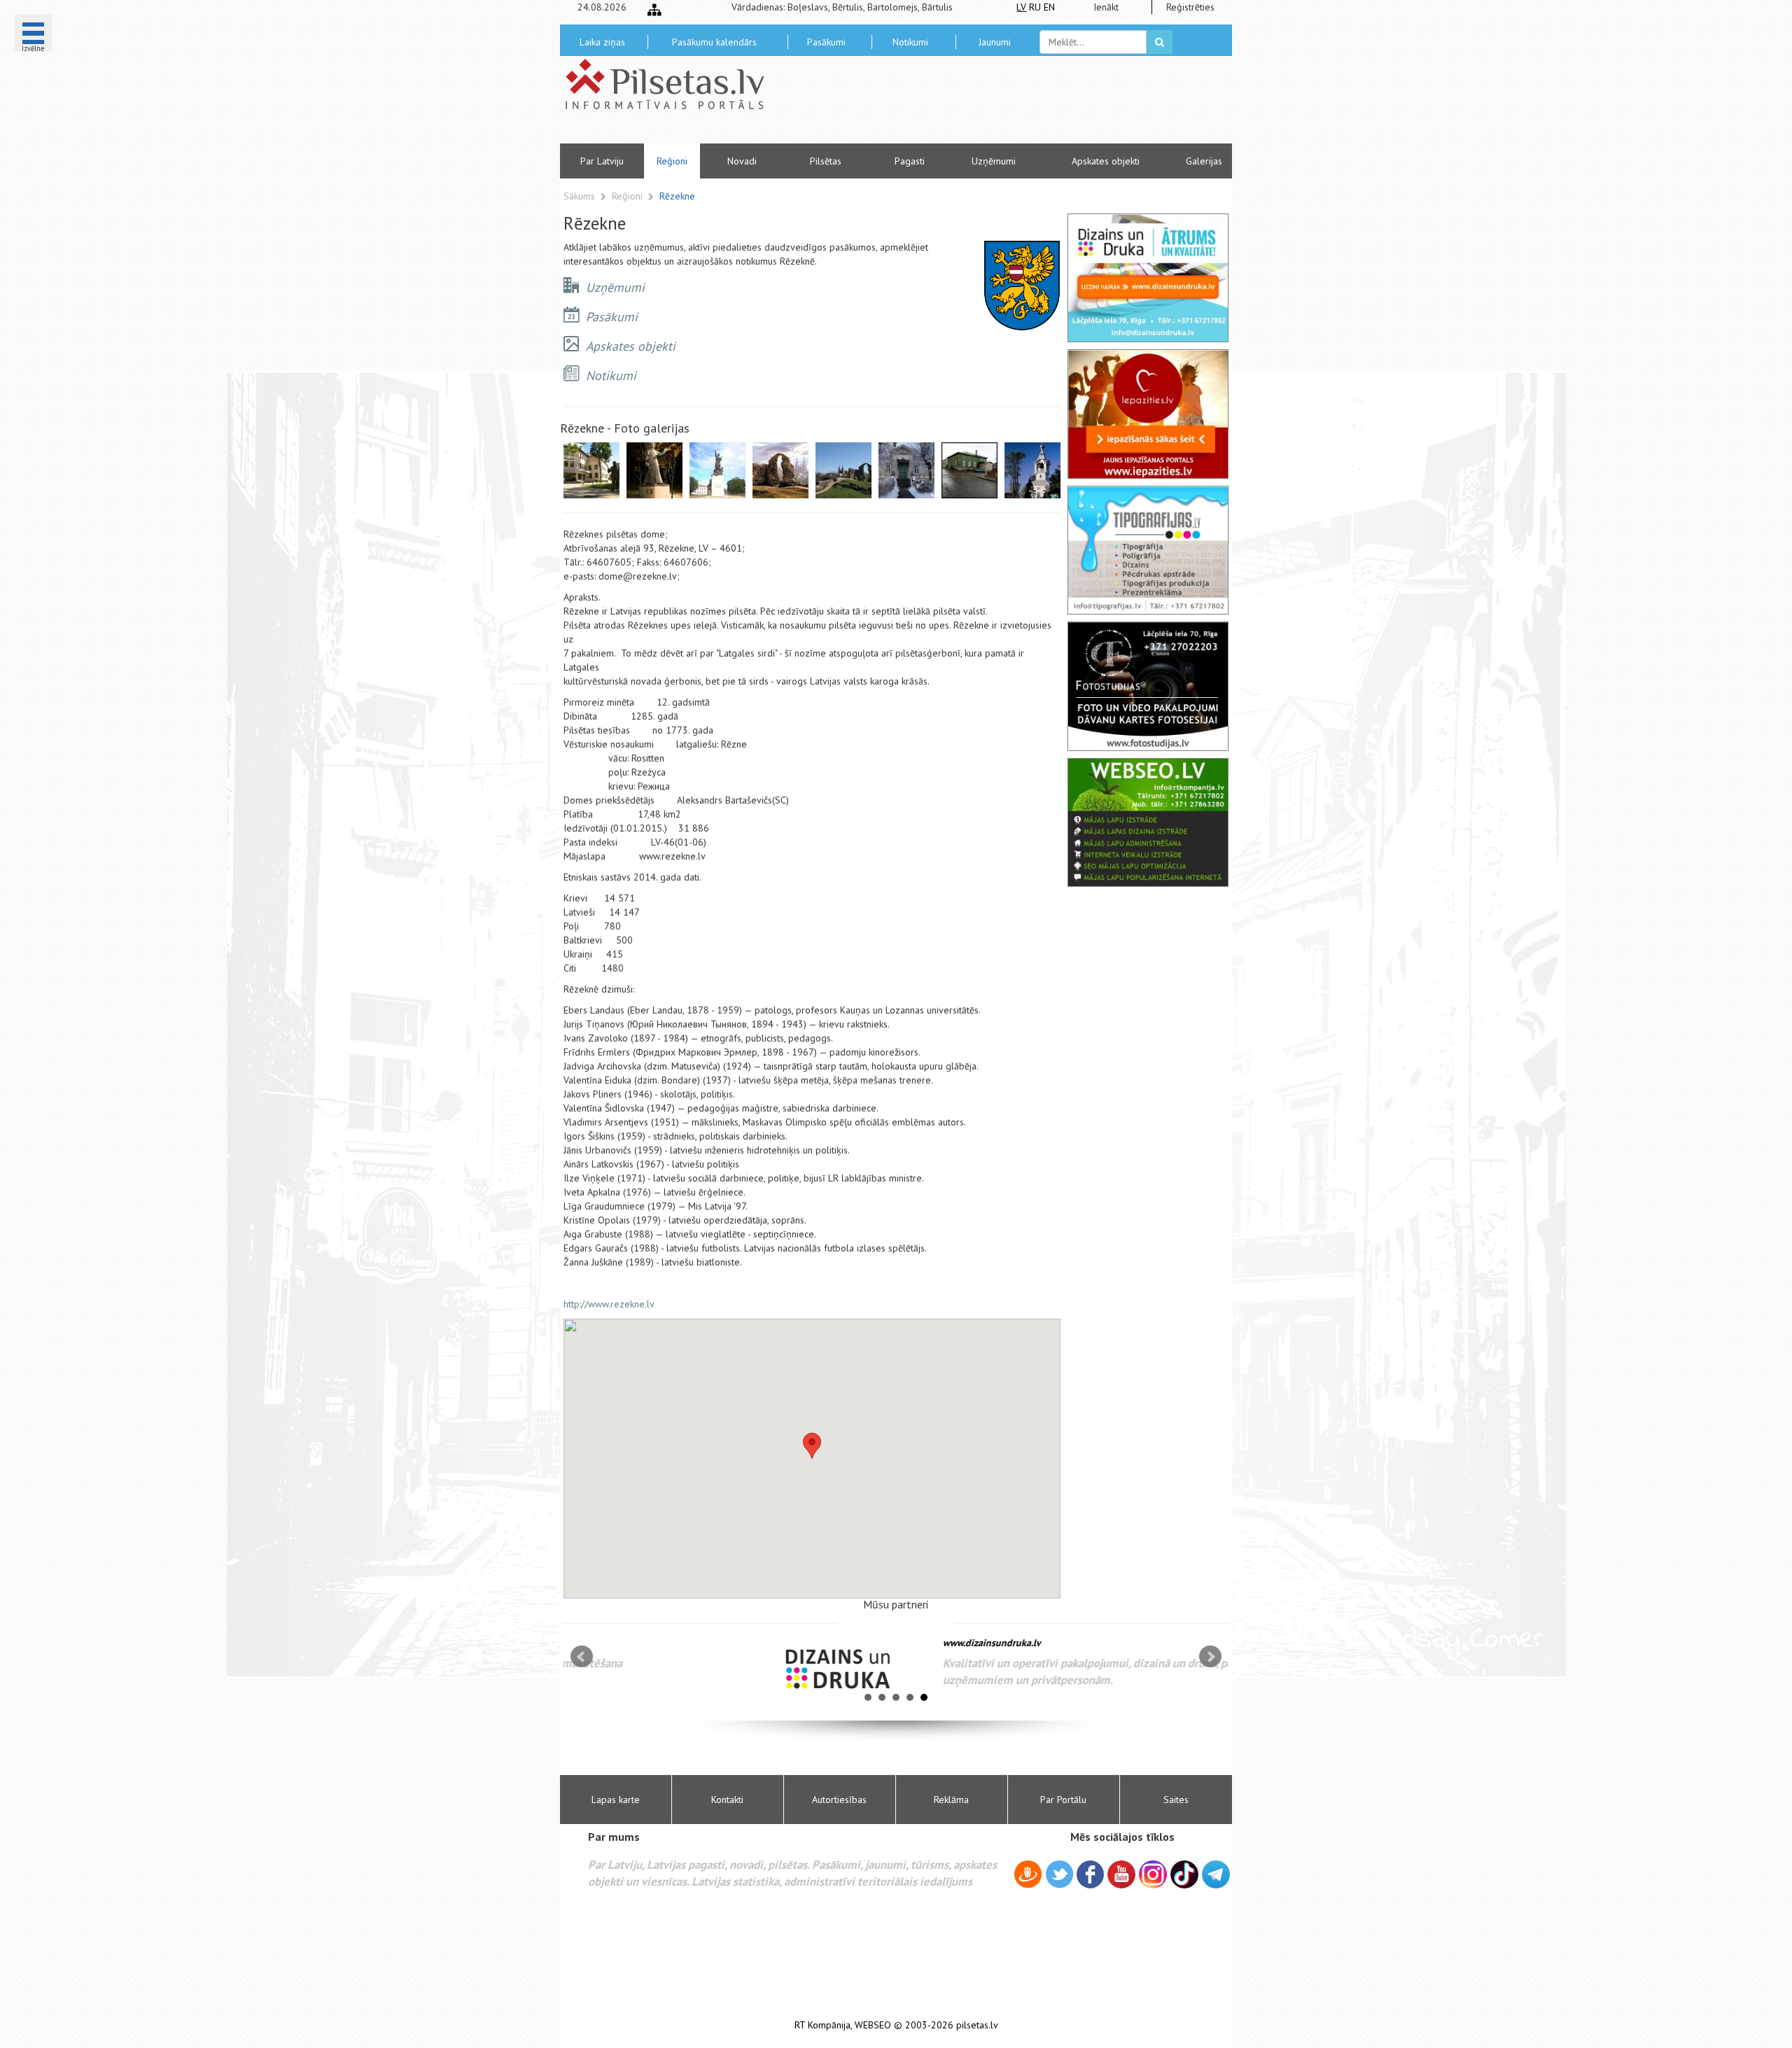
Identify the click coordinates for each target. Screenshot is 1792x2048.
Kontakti (727, 1800)
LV (1021, 7)
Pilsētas (826, 161)
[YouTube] (1121, 1874)
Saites (1176, 1800)
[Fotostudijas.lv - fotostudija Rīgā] (1148, 686)
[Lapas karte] (654, 10)
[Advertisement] (997, 105)
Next (1210, 1657)
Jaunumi (995, 42)
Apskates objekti (1106, 161)
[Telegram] (1216, 1874)
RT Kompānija (822, 2025)
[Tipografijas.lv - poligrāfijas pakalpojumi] (1148, 550)
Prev (582, 1657)
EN (1049, 7)
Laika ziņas (602, 42)
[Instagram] (1153, 1874)
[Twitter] (1059, 1877)
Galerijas (1204, 161)
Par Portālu (1063, 1800)
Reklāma (951, 1800)
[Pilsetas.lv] (672, 84)
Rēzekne (677, 196)
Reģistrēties (1190, 7)
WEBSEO (873, 2025)
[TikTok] (1184, 1874)
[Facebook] (1090, 1877)
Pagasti (910, 161)
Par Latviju (602, 161)
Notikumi (910, 42)
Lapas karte (616, 1800)
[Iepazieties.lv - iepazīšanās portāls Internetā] (1148, 414)
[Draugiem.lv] (1028, 1877)
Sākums (579, 196)
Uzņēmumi (994, 161)
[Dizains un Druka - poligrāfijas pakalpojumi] (1148, 278)
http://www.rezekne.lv (609, 1304)
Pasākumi (826, 42)
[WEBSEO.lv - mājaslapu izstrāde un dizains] (1148, 822)
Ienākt (1106, 7)
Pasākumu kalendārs (714, 42)
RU (1035, 7)
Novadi (742, 161)
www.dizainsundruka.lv (808, 1643)
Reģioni (672, 161)
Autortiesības (839, 1800)
